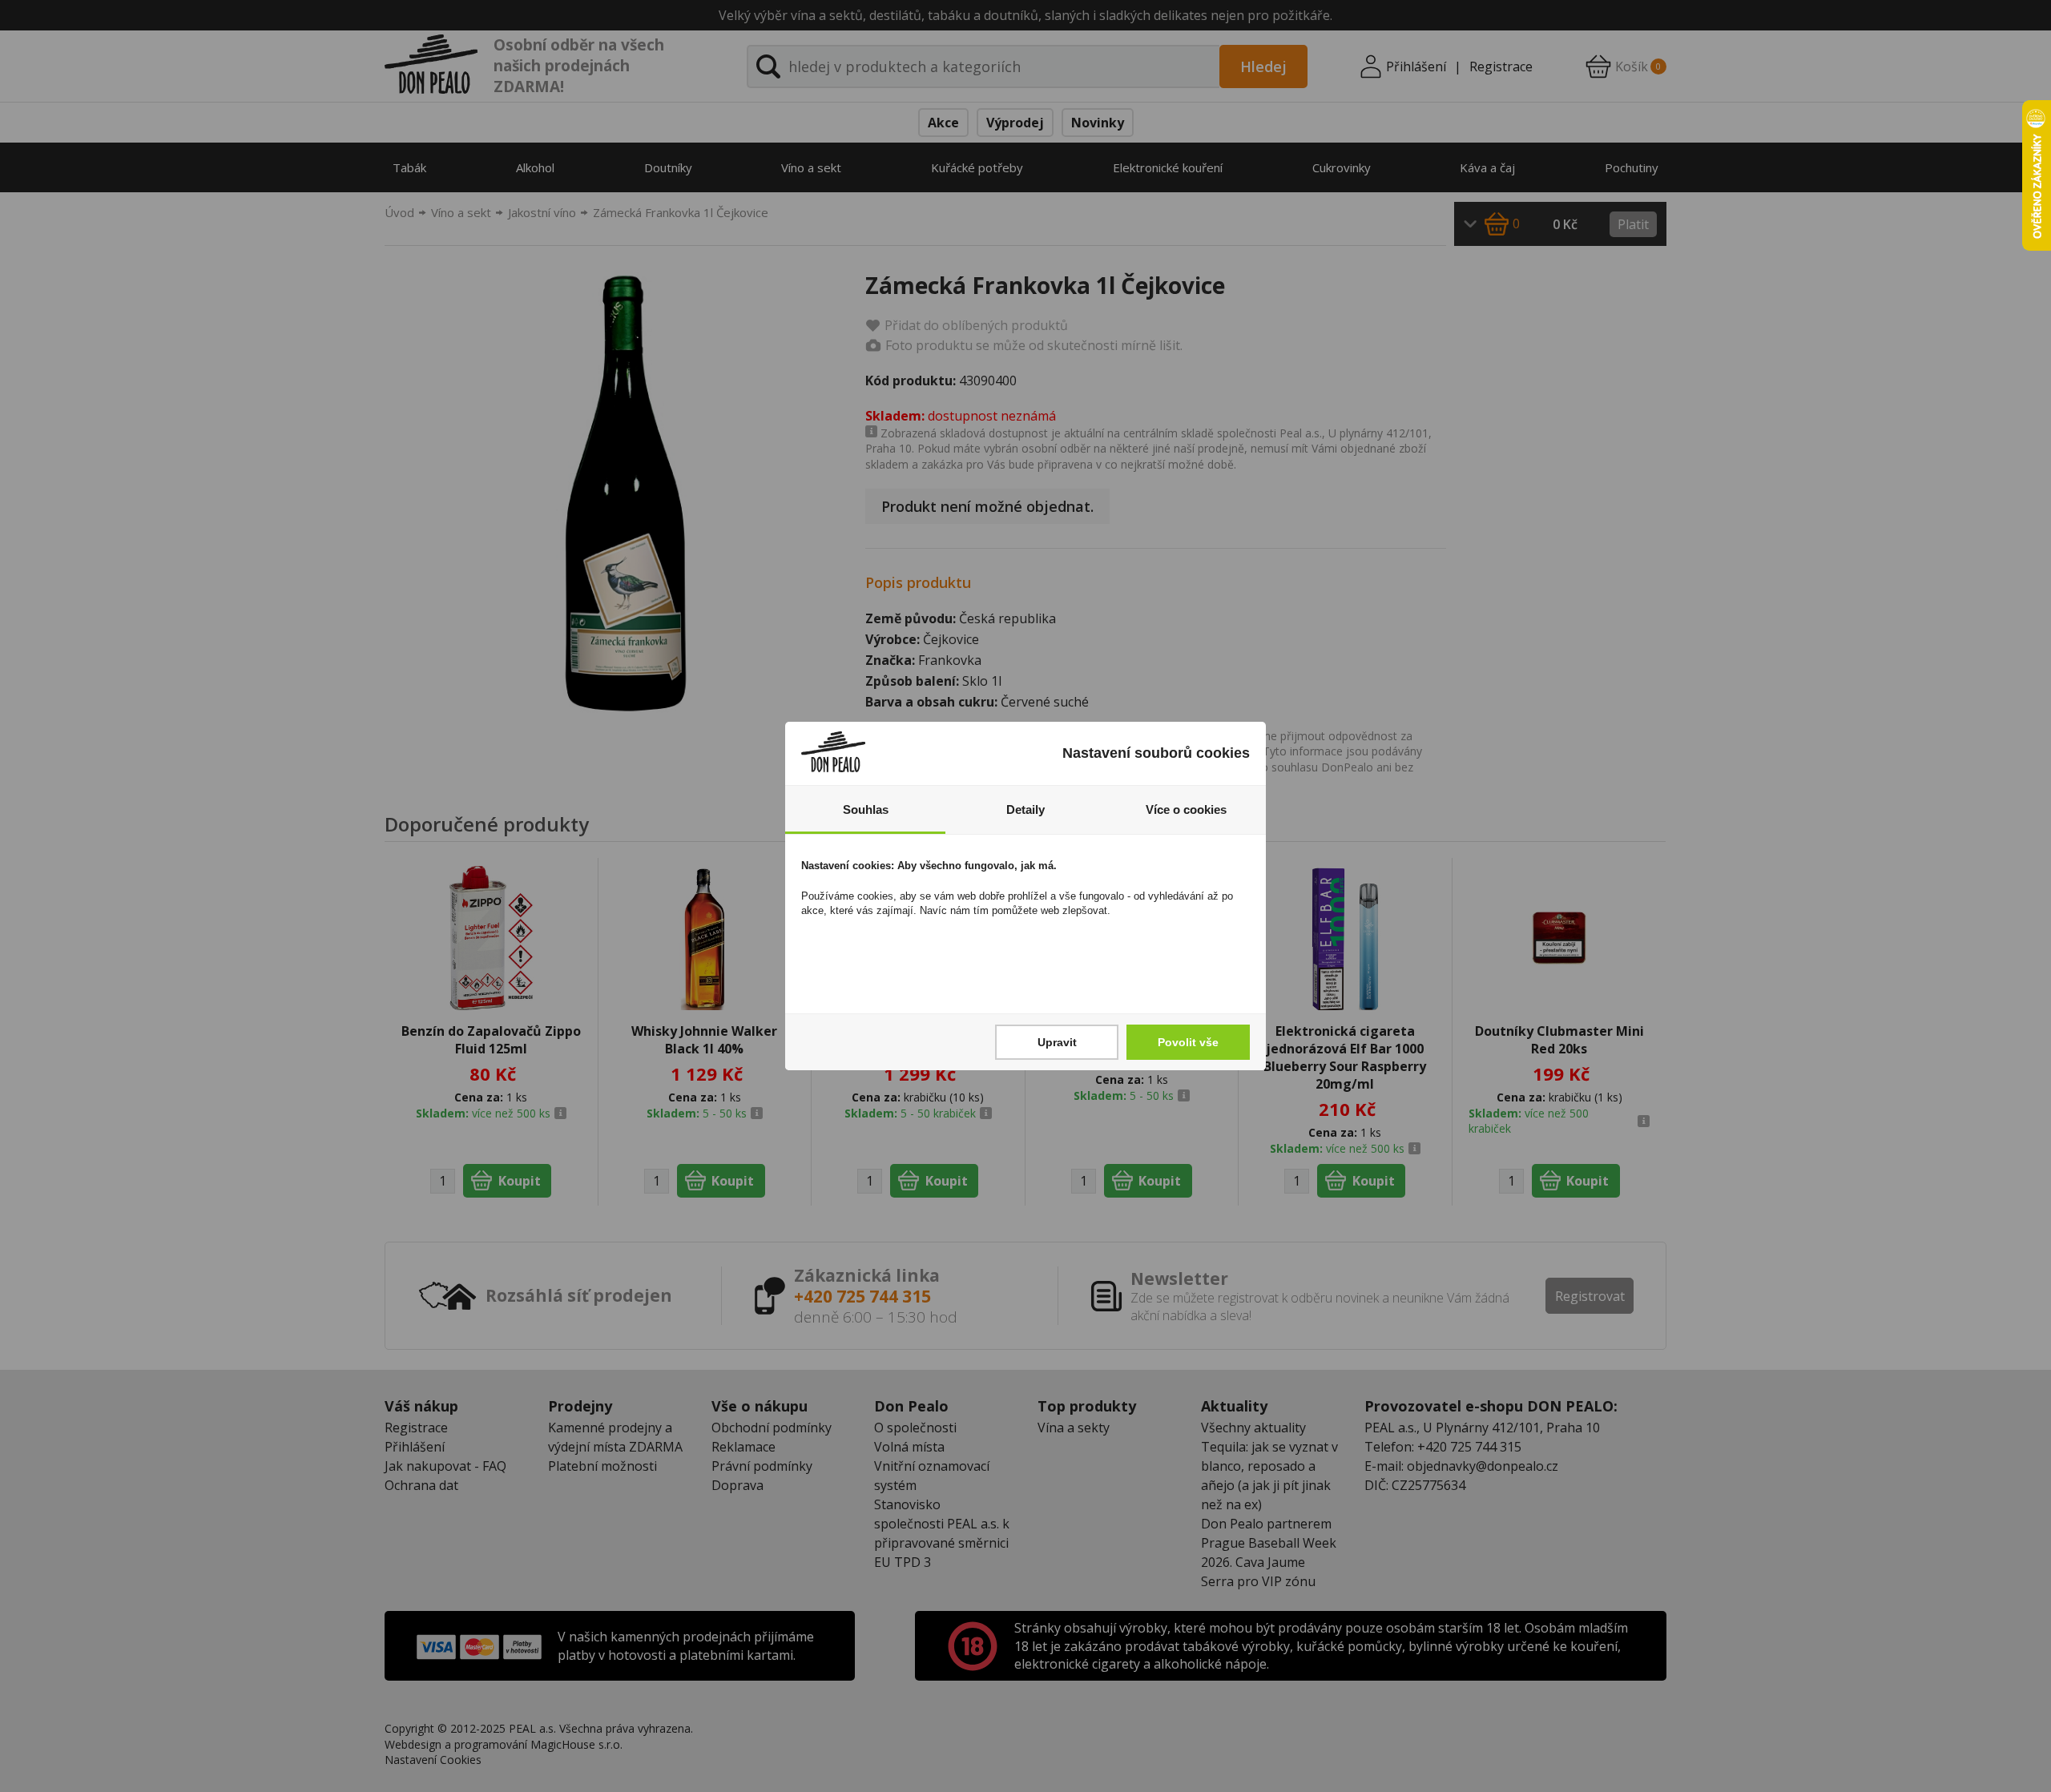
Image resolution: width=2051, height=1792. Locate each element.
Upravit (1057, 1042)
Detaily (1025, 809)
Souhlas (866, 809)
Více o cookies (1186, 809)
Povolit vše (1188, 1042)
